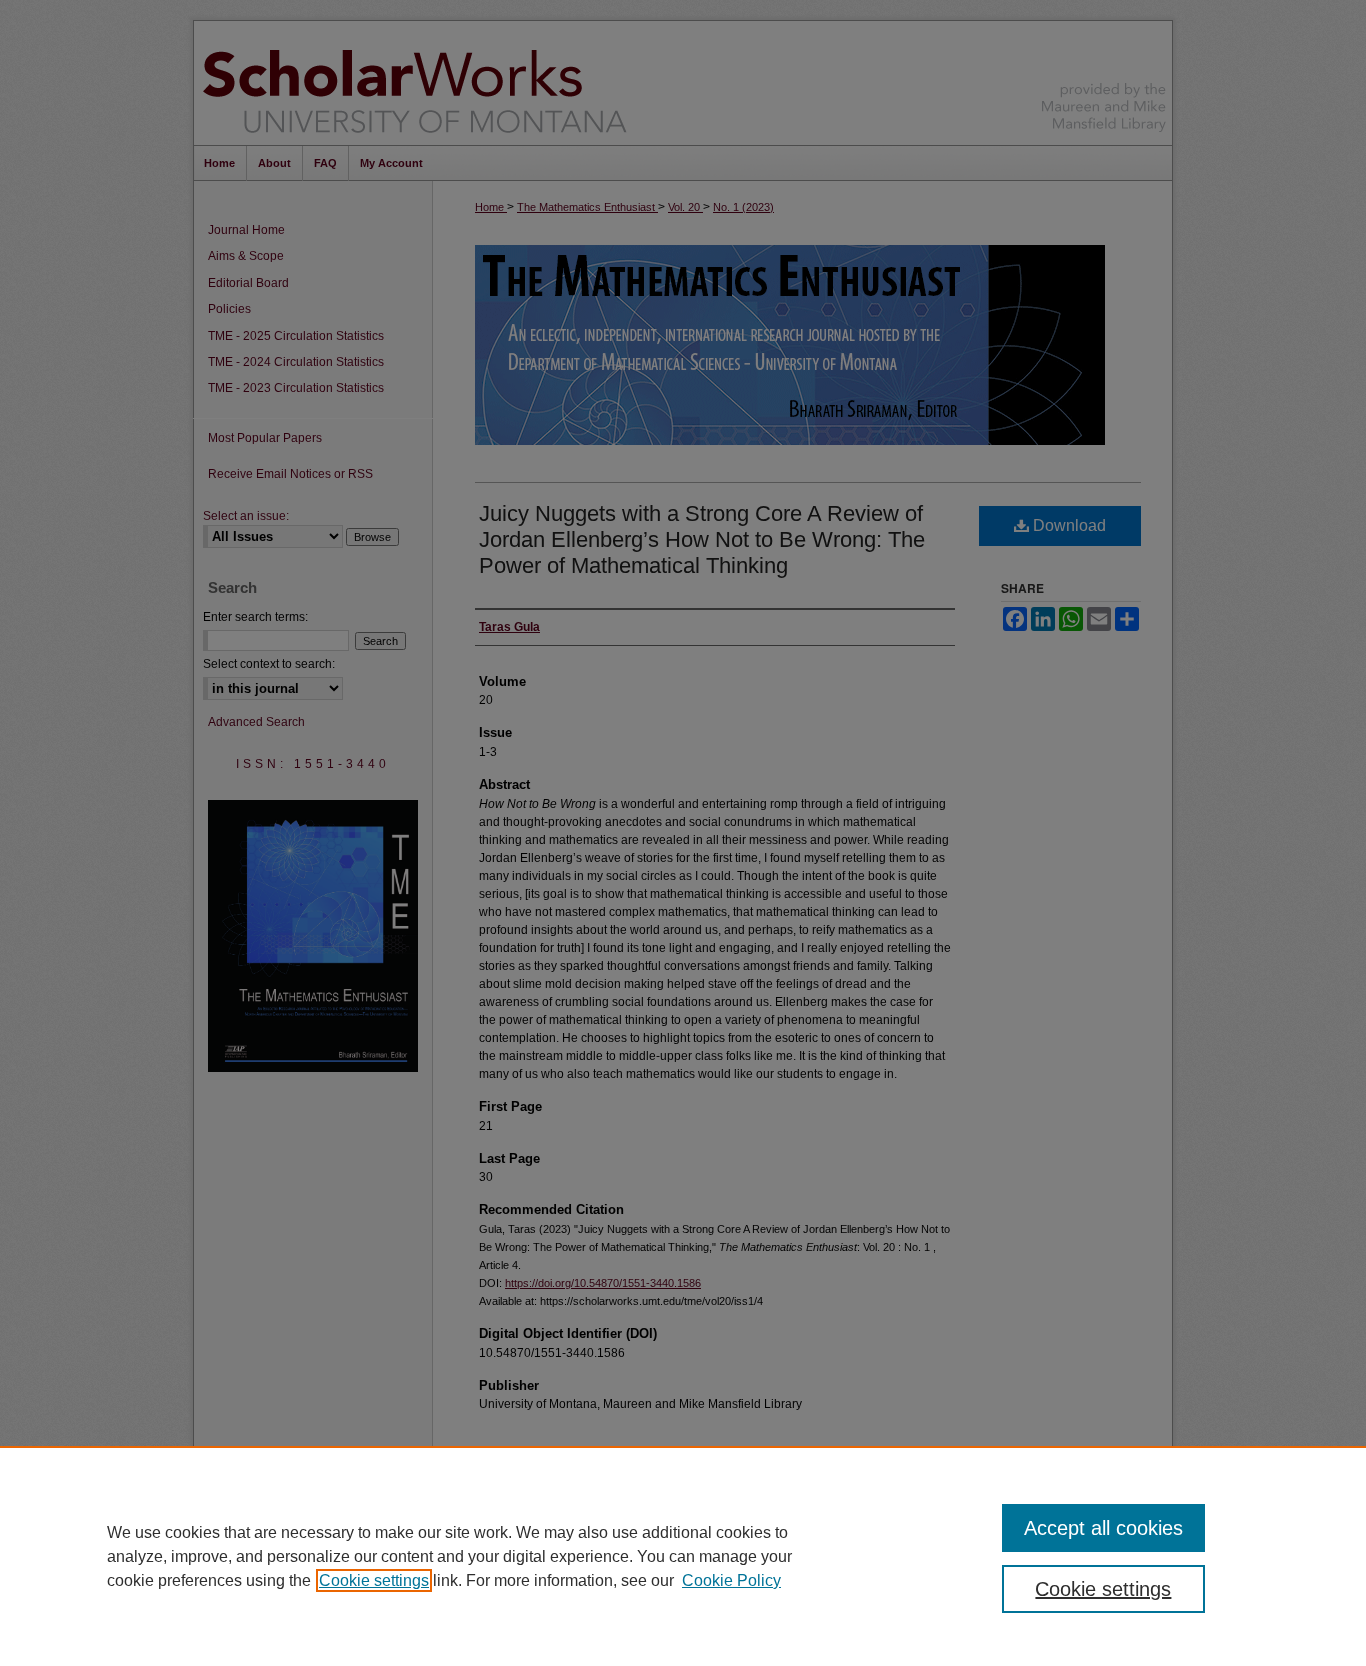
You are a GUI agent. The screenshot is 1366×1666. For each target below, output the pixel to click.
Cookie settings (374, 1580)
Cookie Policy (731, 1580)
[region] (683, 1556)
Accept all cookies (1103, 1528)
